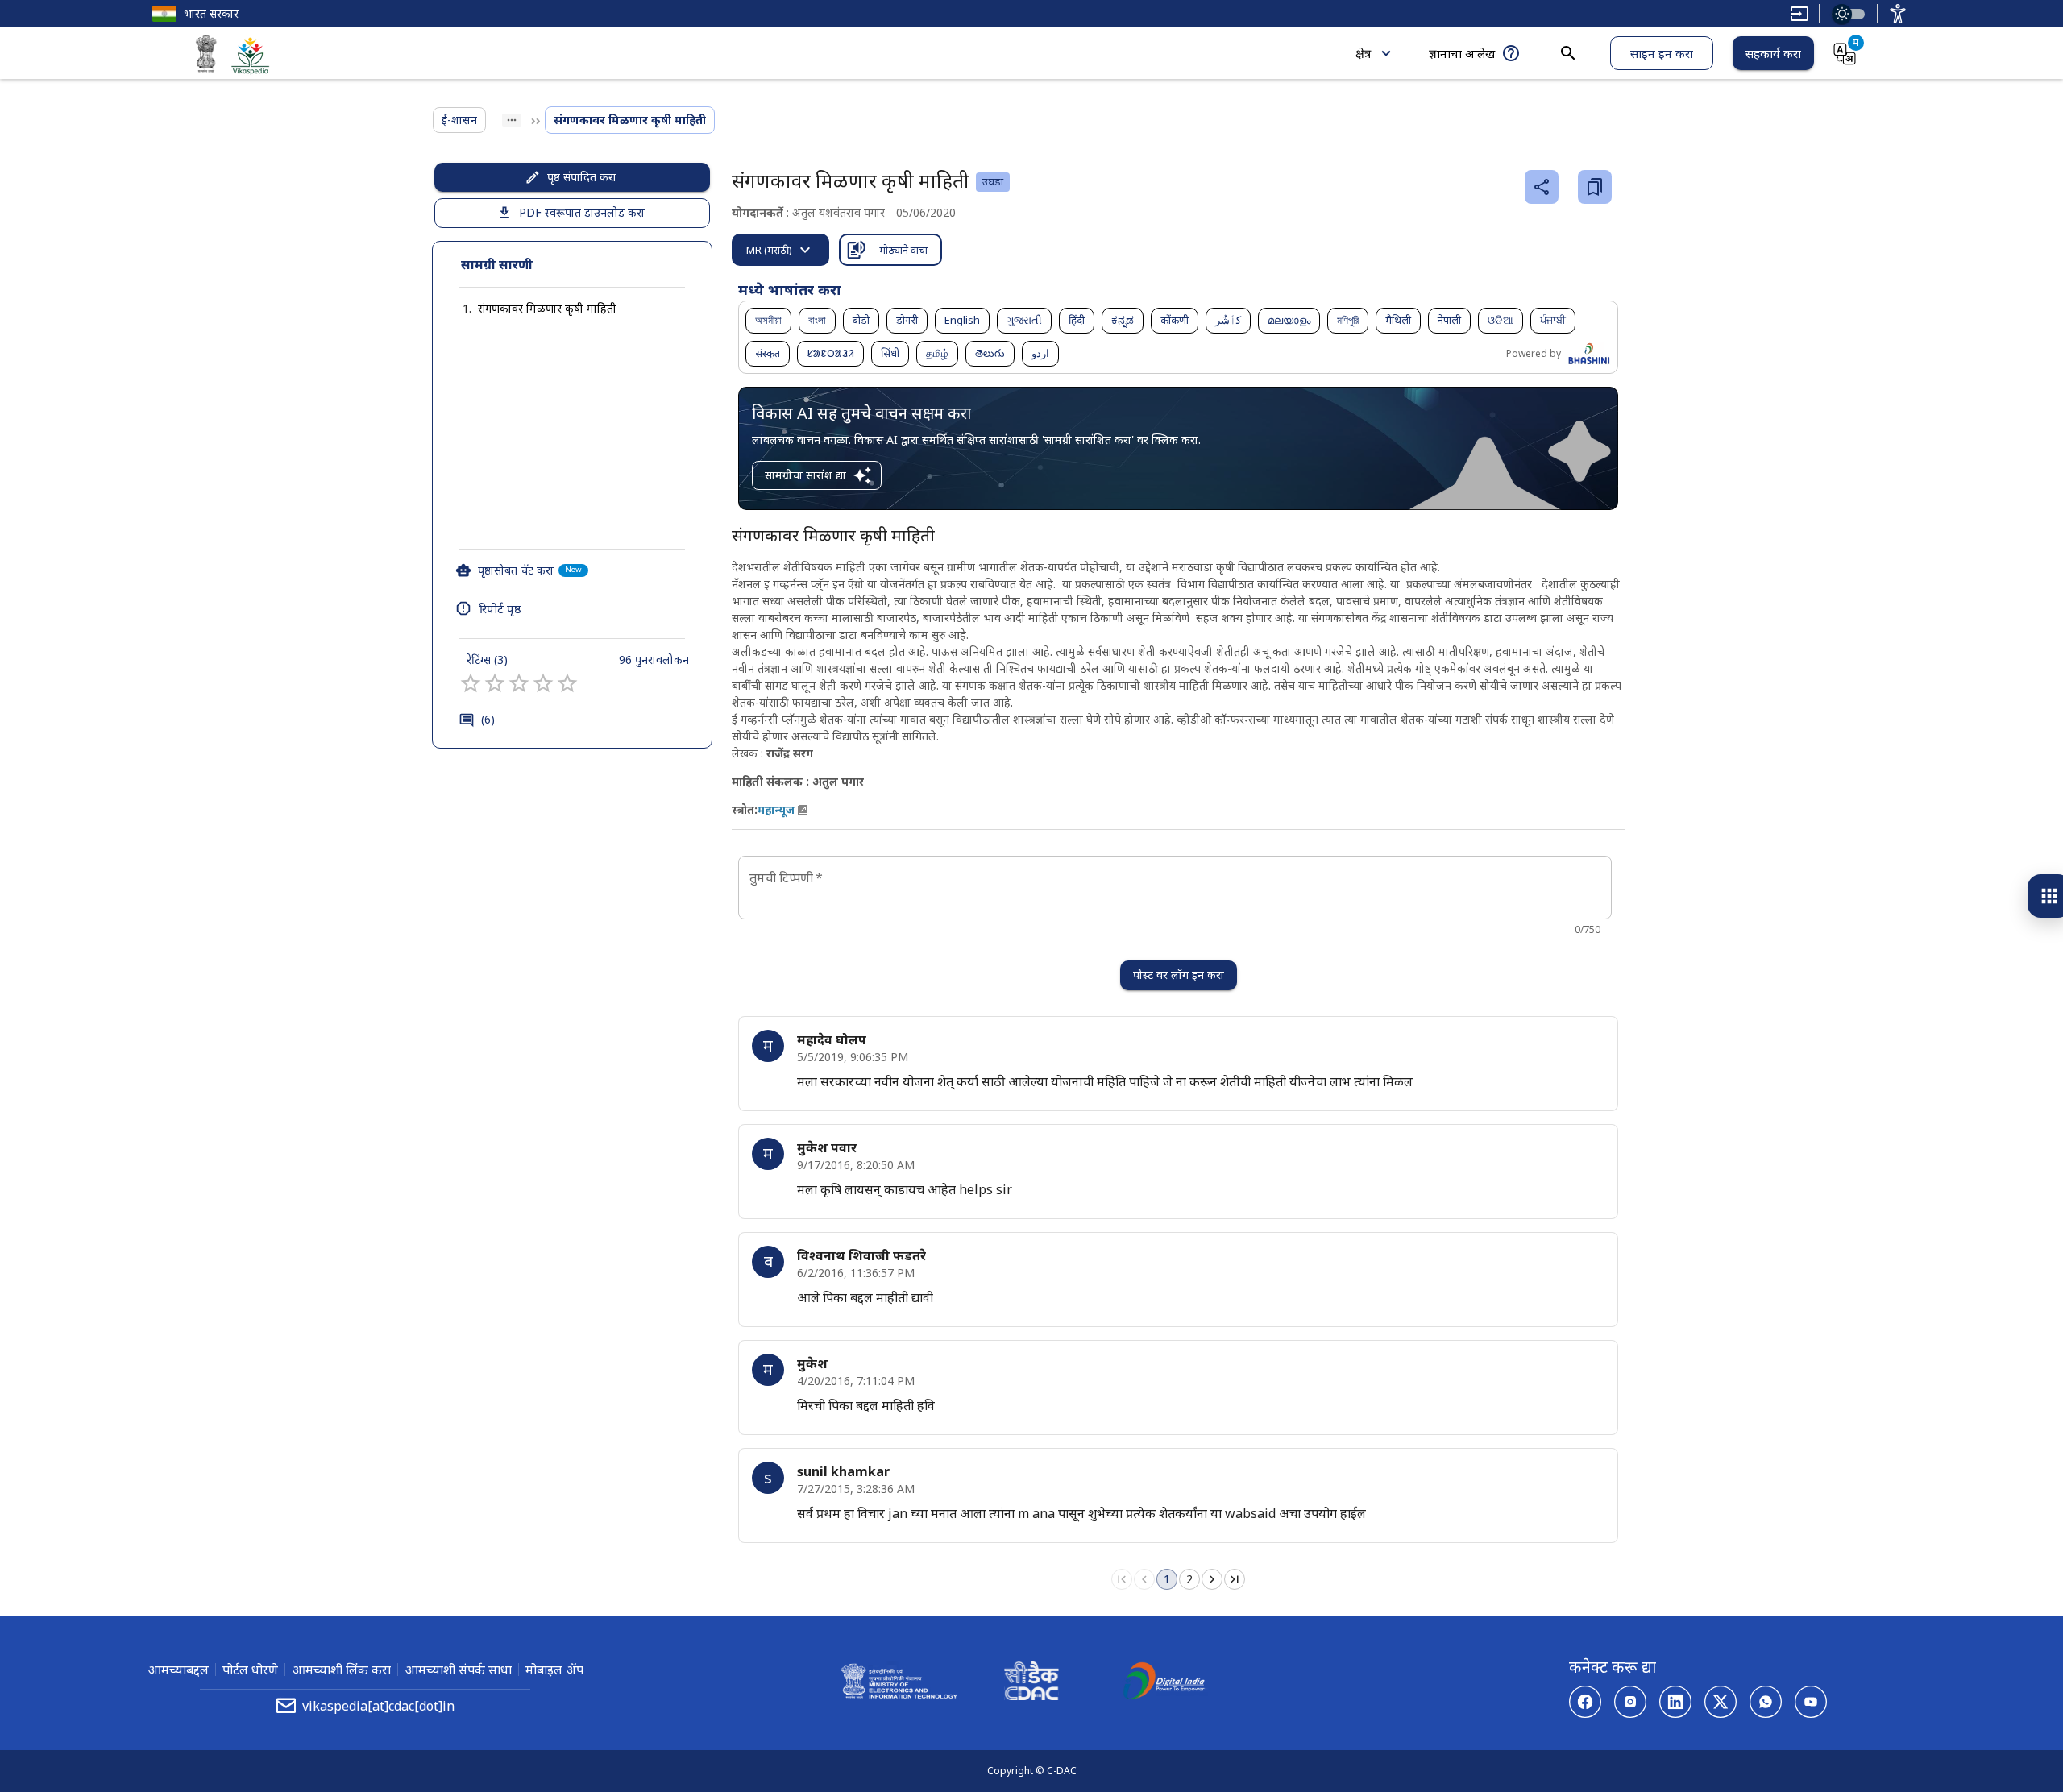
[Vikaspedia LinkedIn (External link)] (1675, 1702)
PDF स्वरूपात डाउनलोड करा (582, 212)
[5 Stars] (567, 683)
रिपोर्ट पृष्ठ (500, 608)
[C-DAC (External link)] (1031, 1683)
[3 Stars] (519, 683)
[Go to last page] (1235, 1579)
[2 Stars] (495, 683)
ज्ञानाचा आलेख (1462, 53)
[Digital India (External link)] (1164, 1683)
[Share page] (1542, 187)
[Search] (1568, 53)
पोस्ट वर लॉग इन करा (1179, 975)
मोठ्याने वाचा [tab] (903, 250)
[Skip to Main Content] (1799, 14)
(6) (488, 719)
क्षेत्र (1363, 53)
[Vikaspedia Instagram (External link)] (1630, 1702)
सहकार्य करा (1773, 53)
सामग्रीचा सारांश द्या (805, 475)
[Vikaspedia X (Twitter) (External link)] (1721, 1702)
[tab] (780, 250)
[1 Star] (471, 683)
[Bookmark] (1595, 187)
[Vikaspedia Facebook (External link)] (1585, 1702)
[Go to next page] (1212, 1579)
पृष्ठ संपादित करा (582, 177)
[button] (531, 309)
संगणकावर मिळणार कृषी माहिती (547, 308)
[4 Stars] (543, 683)
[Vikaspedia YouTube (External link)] (1811, 1702)
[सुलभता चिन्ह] (1898, 14)
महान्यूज (776, 809)
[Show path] (512, 120)
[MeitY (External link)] (206, 56)
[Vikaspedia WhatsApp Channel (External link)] (1766, 1702)
